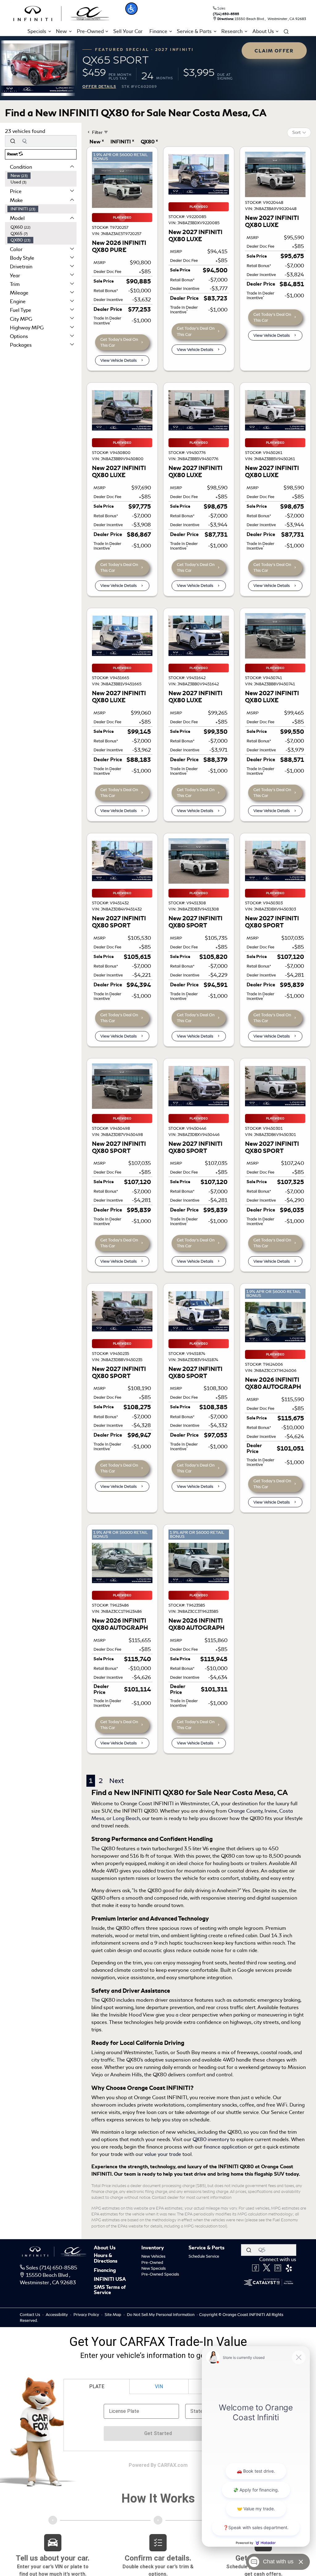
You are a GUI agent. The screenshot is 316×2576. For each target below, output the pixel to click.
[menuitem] (42, 176)
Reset (13, 154)
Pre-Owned (152, 2262)
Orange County (245, 1811)
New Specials (154, 2268)
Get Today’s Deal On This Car (119, 342)
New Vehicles (153, 2256)
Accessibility (57, 2315)
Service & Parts (206, 2248)
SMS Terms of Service (110, 2290)
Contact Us (30, 2315)
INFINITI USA (110, 2280)
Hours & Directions (106, 2258)
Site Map (113, 2315)
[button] (131, 9)
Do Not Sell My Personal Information (161, 2315)
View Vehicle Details (118, 360)
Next (116, 1781)
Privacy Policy (87, 2315)
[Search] (13, 141)
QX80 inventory (211, 2139)
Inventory (153, 2248)
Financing (105, 2271)
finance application (225, 2147)
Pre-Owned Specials (160, 2274)
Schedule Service (204, 2256)
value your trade (163, 2154)
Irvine (271, 1811)
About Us (105, 2248)
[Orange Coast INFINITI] (61, 12)
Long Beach (126, 1818)
